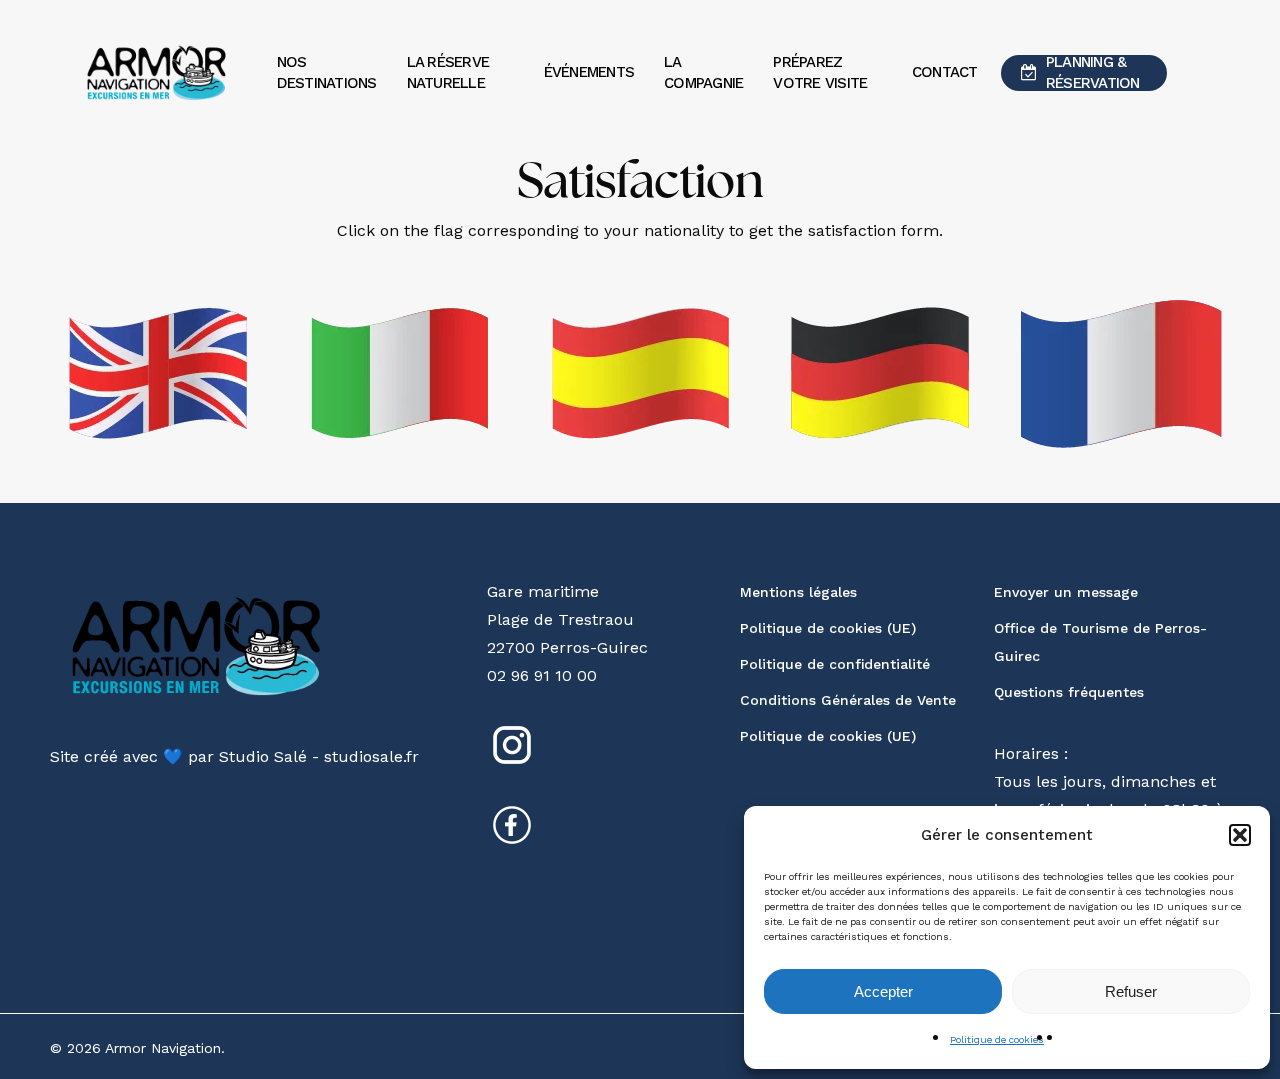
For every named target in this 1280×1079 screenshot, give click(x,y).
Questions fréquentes (1069, 692)
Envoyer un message (1066, 592)
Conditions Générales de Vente (848, 700)
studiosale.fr (371, 756)
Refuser (1131, 991)
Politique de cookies (997, 1039)
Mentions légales (798, 592)
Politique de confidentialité (835, 664)
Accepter (883, 991)
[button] (1240, 835)
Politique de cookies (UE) (828, 628)
